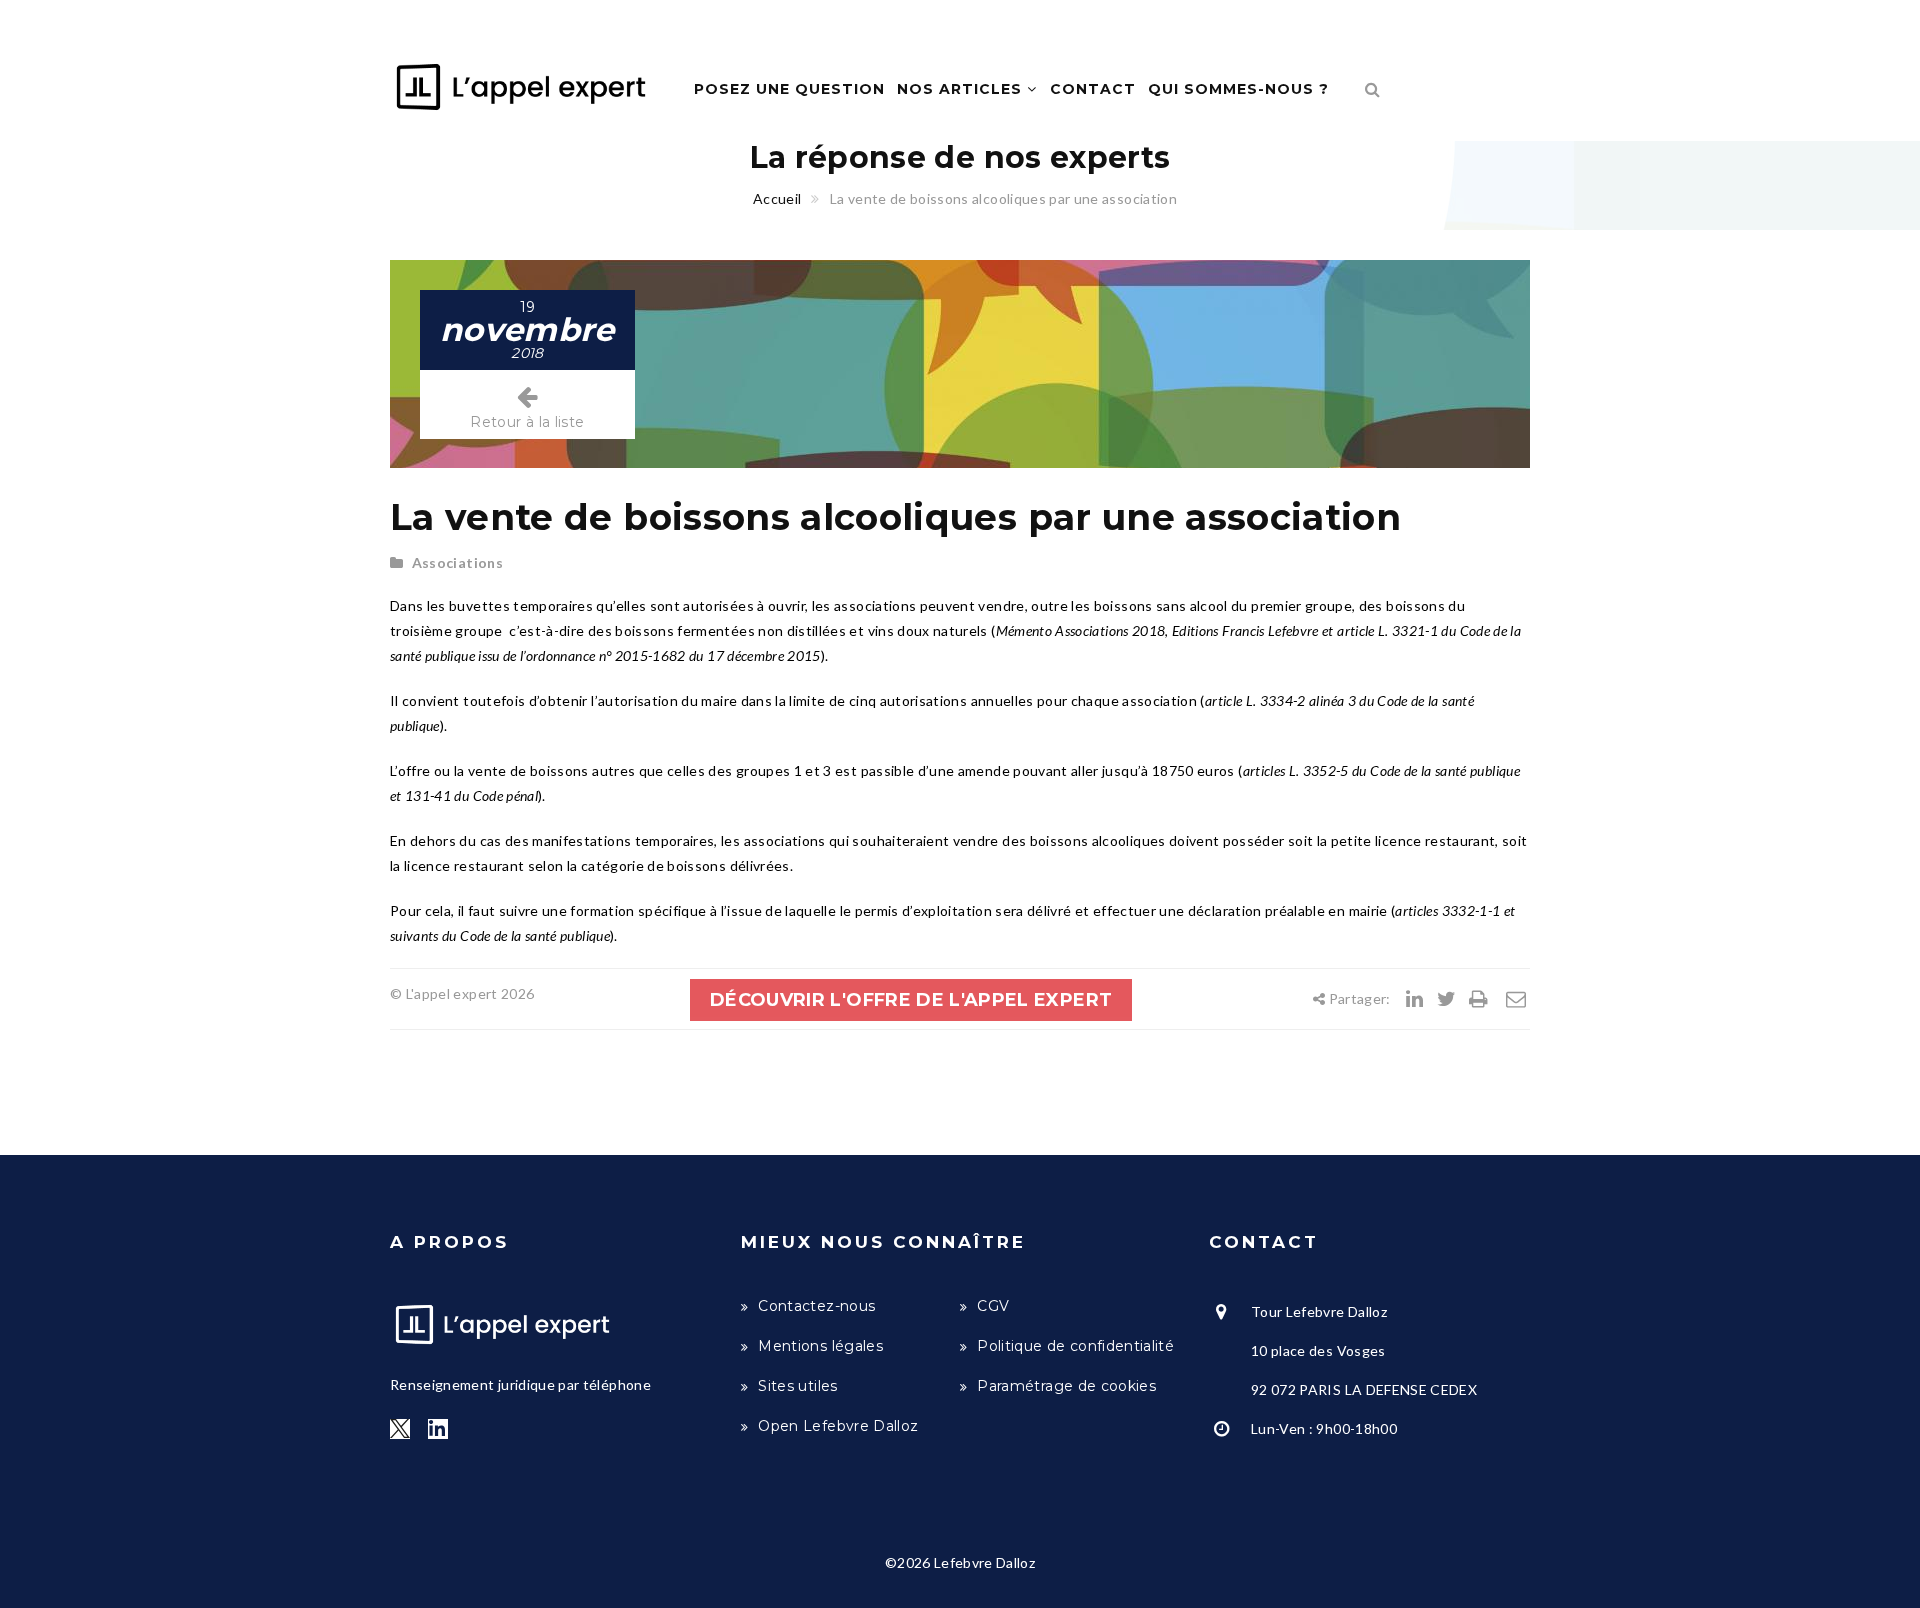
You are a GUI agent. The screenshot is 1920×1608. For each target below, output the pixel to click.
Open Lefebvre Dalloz (838, 1426)
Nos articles (962, 89)
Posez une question (789, 89)
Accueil (777, 198)
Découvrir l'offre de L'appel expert (911, 1000)
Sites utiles (797, 1386)
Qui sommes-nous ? (1238, 89)
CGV (993, 1306)
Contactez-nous (816, 1306)
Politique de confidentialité (1075, 1346)
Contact (1093, 89)
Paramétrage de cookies (1066, 1386)
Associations (457, 562)
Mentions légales (820, 1346)
